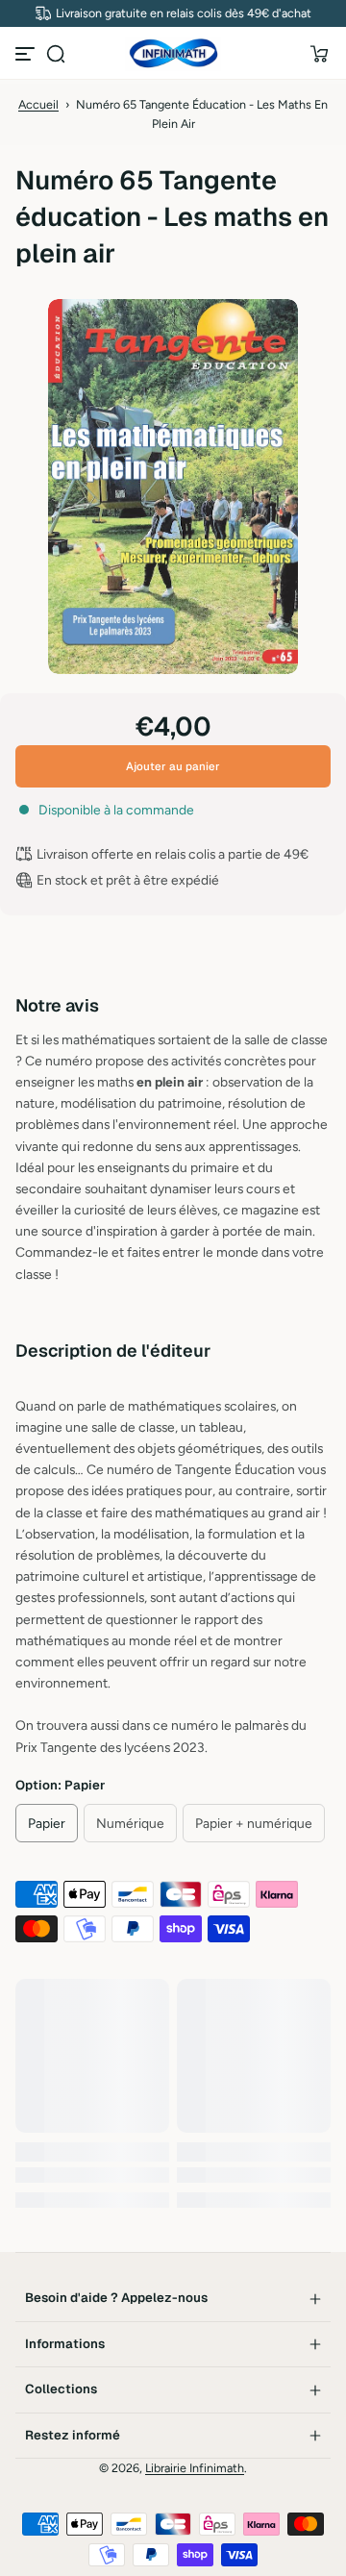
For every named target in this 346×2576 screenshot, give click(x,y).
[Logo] (173, 54)
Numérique (130, 1823)
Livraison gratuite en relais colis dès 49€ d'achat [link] (184, 13)
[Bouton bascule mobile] (27, 54)
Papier (47, 1823)
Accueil (38, 104)
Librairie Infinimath (195, 2468)
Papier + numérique (254, 1823)
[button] (56, 54)
